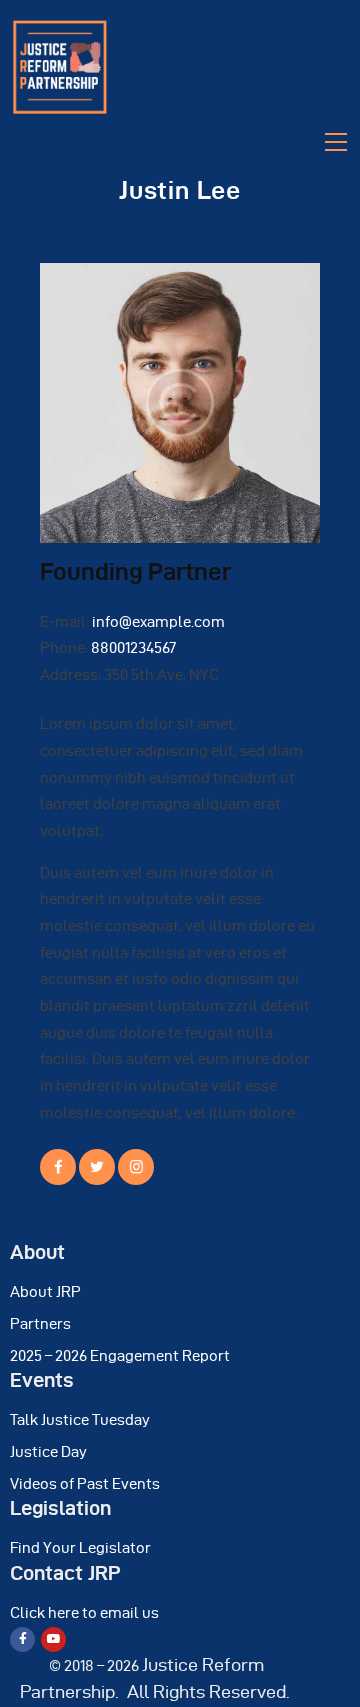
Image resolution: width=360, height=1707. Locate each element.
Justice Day (48, 1452)
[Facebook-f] (22, 1639)
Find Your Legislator (80, 1548)
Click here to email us (84, 1613)
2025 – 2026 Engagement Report (120, 1356)
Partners (40, 1324)
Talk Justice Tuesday (80, 1420)
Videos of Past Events (85, 1484)
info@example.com (158, 622)
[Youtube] (53, 1639)
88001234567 (133, 648)
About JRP (45, 1292)
